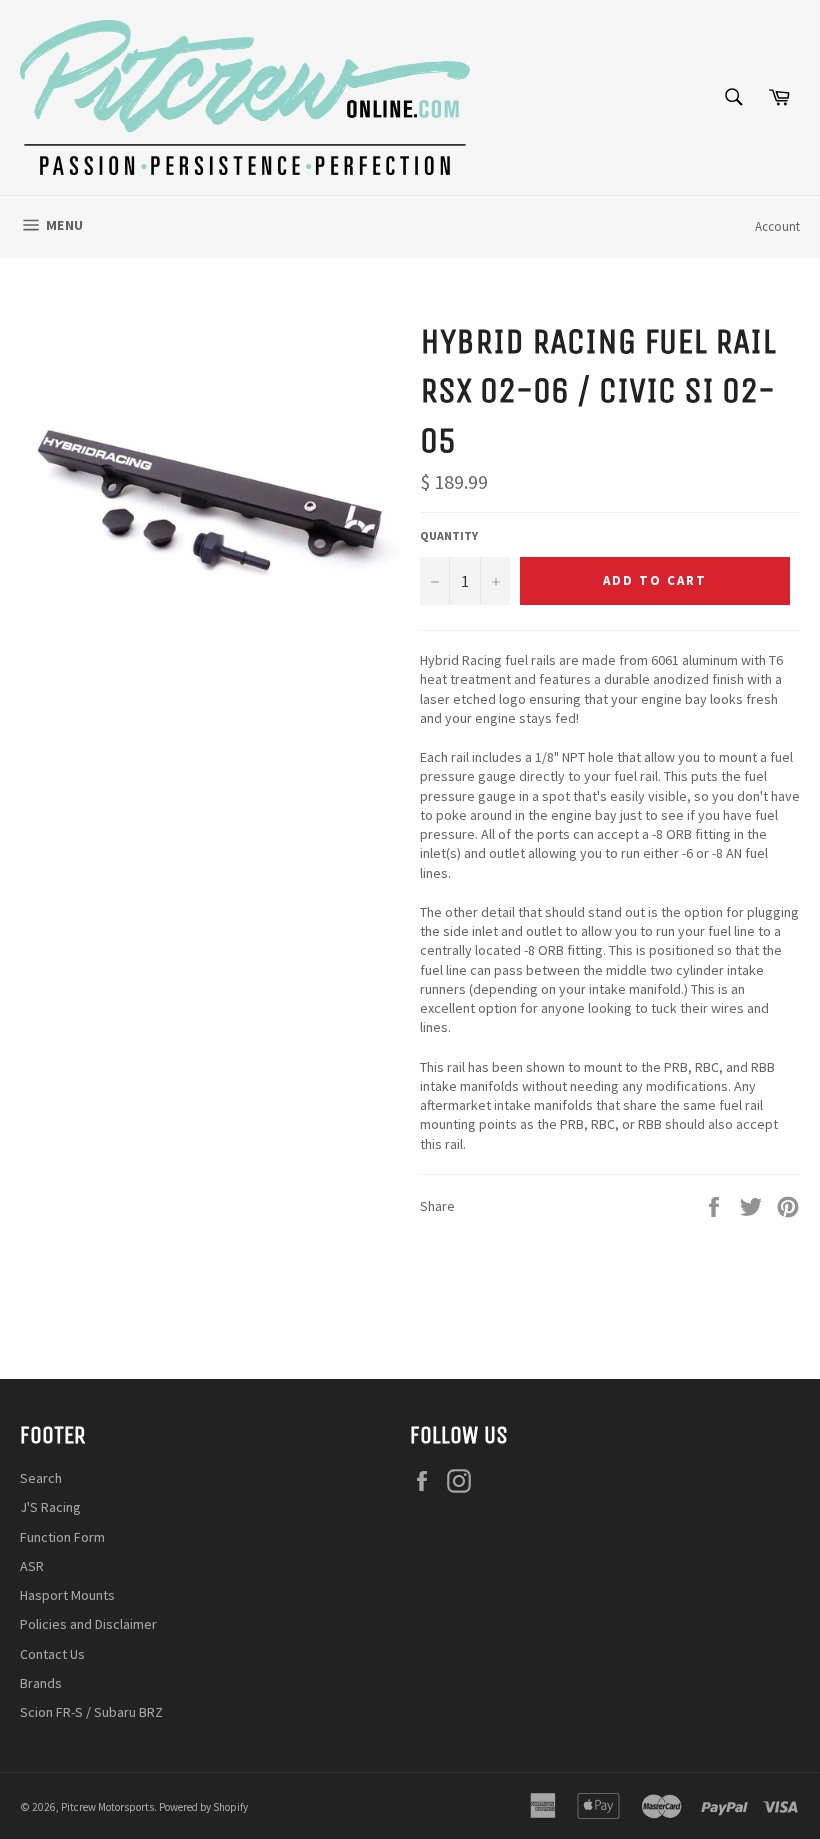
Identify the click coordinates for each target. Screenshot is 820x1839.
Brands (41, 1683)
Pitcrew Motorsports (107, 1807)
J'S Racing (50, 1507)
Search (41, 1478)
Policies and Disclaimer (88, 1624)
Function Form (62, 1537)
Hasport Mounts (67, 1595)
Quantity (449, 535)
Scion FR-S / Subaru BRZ (91, 1712)
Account (777, 226)
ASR (32, 1566)
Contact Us (52, 1654)
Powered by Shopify (203, 1807)
